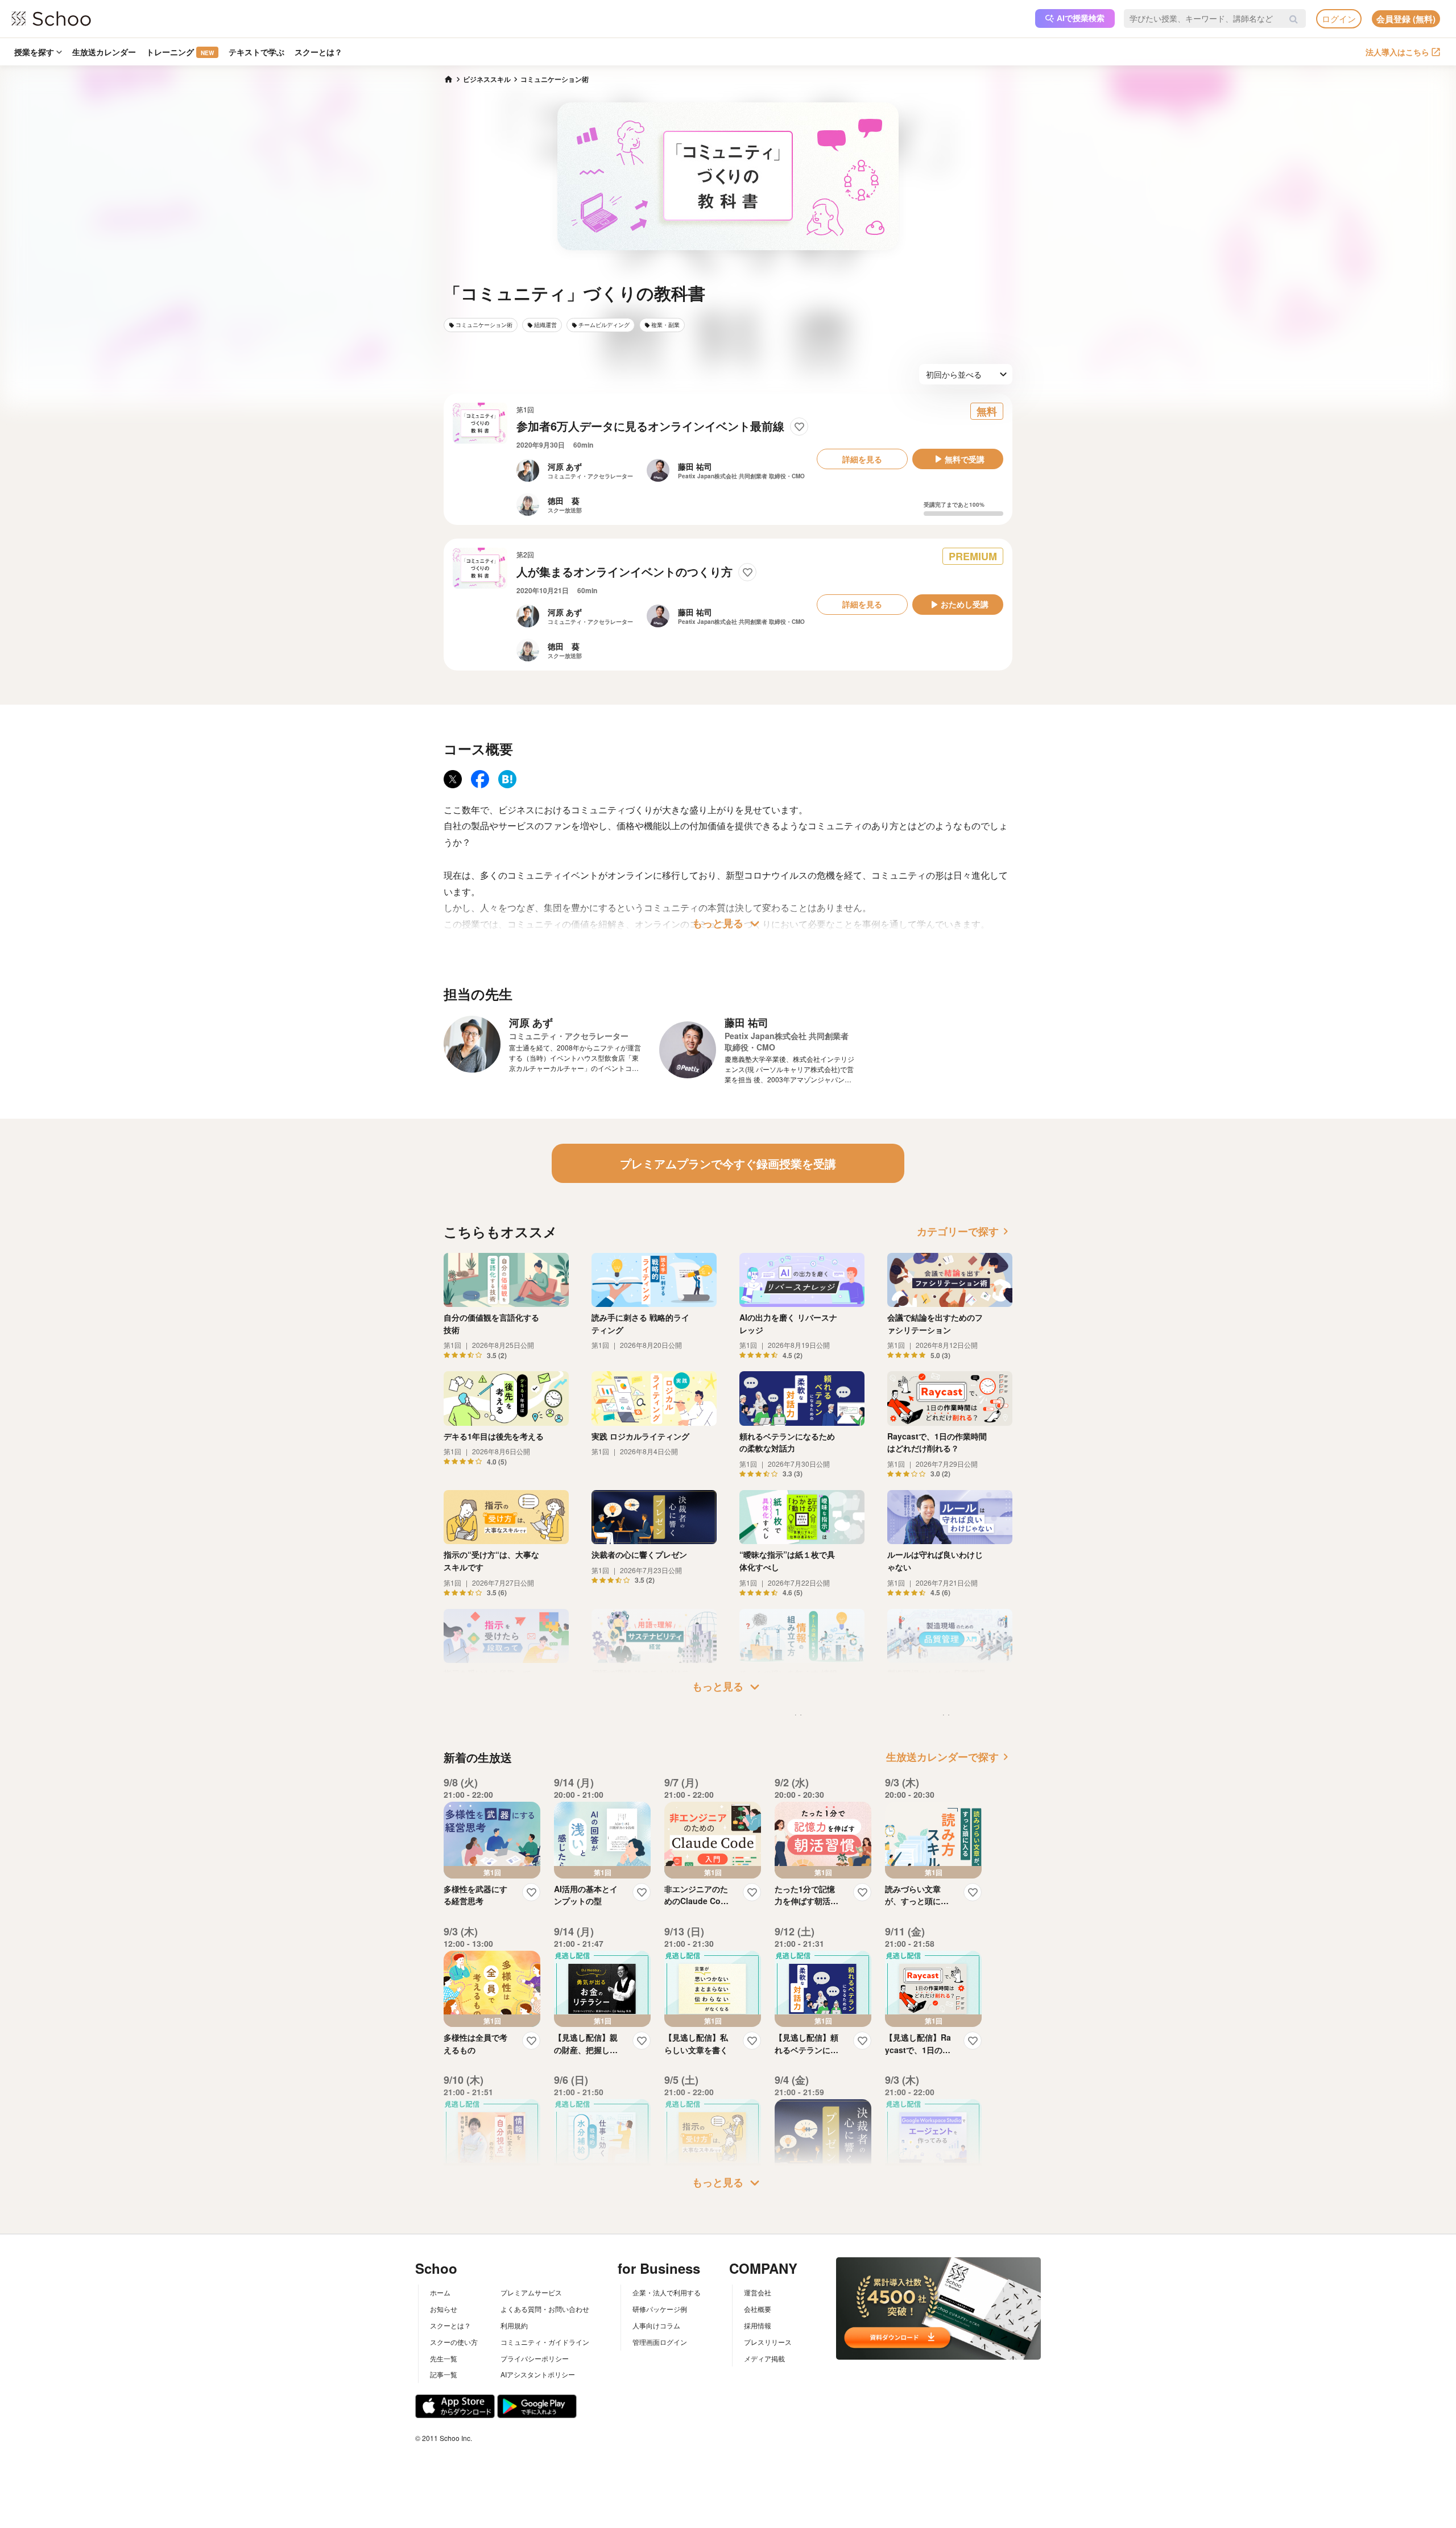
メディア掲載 (764, 2358)
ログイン (1339, 18)
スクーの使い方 (454, 2342)
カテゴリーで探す (965, 1231)
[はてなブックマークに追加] (507, 779)
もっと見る (728, 924)
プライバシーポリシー (535, 2358)
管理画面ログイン (660, 2342)
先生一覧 (444, 2358)
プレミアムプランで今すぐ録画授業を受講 (728, 1163)
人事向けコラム (656, 2325)
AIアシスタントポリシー (538, 2374)
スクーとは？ (318, 52)
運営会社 (758, 2292)
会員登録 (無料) (1406, 19)
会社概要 (758, 2309)
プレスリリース (768, 2342)
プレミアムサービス (531, 2292)
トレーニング (180, 52)
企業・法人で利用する (667, 2292)
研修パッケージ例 (660, 2309)
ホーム (440, 2292)
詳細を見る (862, 459)
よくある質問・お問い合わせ (545, 2309)
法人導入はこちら (1397, 52)
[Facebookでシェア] (480, 779)
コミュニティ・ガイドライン (545, 2342)
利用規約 (514, 2325)
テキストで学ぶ (257, 52)
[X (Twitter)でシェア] (453, 779)
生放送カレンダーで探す (949, 1757)
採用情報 (758, 2325)
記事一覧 (444, 2374)
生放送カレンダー (104, 52)
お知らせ (444, 2309)
